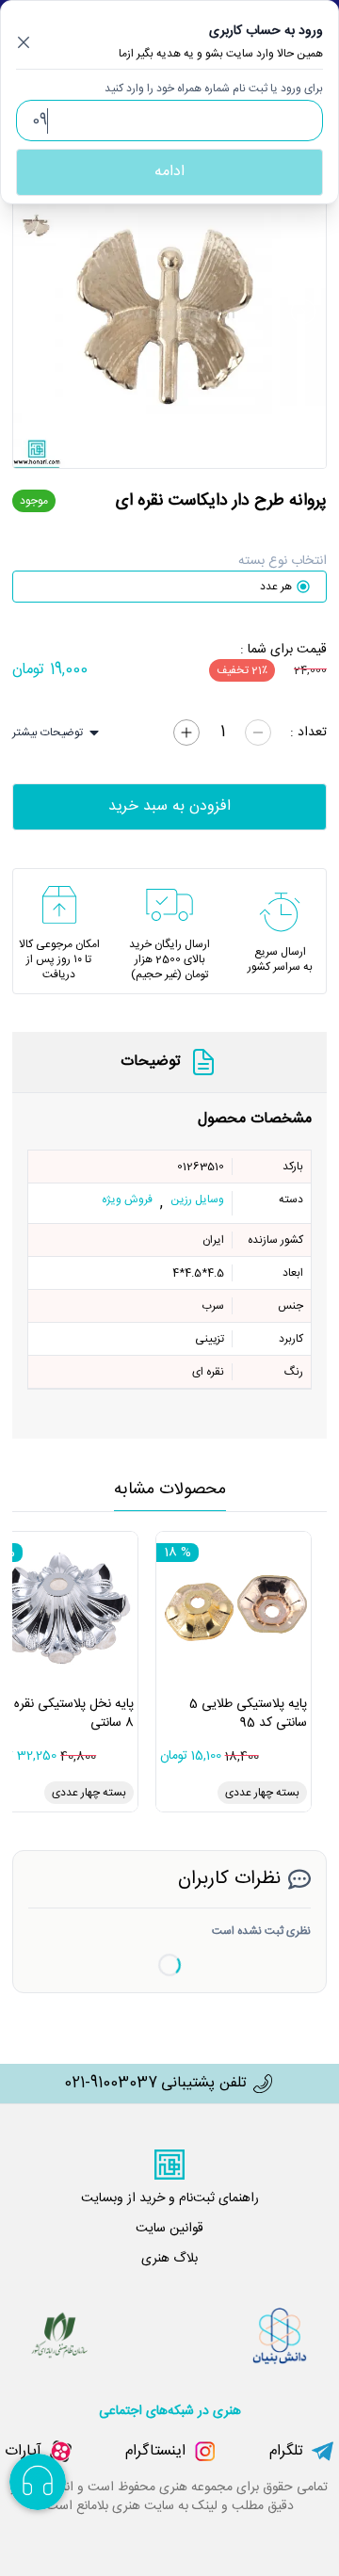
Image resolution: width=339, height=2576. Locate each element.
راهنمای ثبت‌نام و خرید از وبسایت (170, 2198)
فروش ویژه (127, 1200)
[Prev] (36, 312)
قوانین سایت (169, 2229)
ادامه (169, 172)
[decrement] (258, 733)
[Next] (303, 312)
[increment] (186, 733)
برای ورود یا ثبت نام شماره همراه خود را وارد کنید (214, 89)
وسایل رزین (197, 1200)
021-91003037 (111, 2084)
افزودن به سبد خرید (169, 806)
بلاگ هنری (169, 2259)
